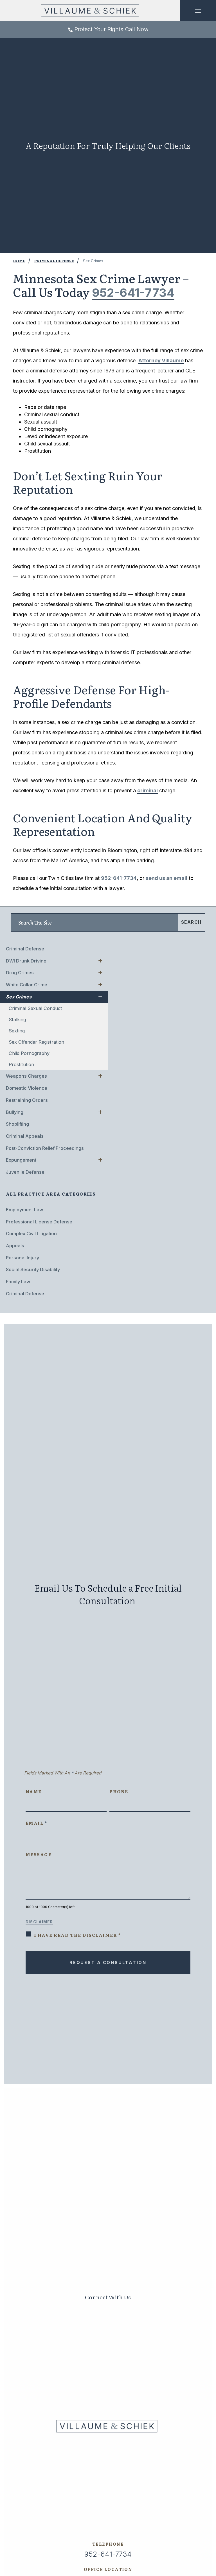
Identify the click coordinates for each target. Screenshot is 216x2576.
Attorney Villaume (161, 360)
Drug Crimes (20, 973)
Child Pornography (29, 1053)
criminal (148, 790)
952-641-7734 (133, 293)
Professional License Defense (39, 1222)
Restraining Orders (27, 1100)
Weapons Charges (26, 1076)
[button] (198, 11)
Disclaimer (39, 1922)
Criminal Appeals (25, 1136)
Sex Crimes (19, 997)
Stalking (17, 1020)
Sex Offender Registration (36, 1042)
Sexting (17, 1031)
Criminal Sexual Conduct (35, 1008)
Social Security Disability (33, 1269)
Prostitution (21, 1064)
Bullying (15, 1112)
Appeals (15, 1246)
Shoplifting (17, 1124)
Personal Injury (22, 1258)
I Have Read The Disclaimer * (77, 1935)
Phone (119, 1791)
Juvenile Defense (25, 1172)
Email (36, 1823)
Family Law (18, 1282)
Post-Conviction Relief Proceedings (45, 1148)
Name (34, 1791)
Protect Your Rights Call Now (112, 29)
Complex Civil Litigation (31, 1234)
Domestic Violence (27, 1088)
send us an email (166, 878)
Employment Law (24, 1210)
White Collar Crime (27, 985)
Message (39, 1854)
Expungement (21, 1160)
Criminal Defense (25, 949)
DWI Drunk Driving (26, 961)
